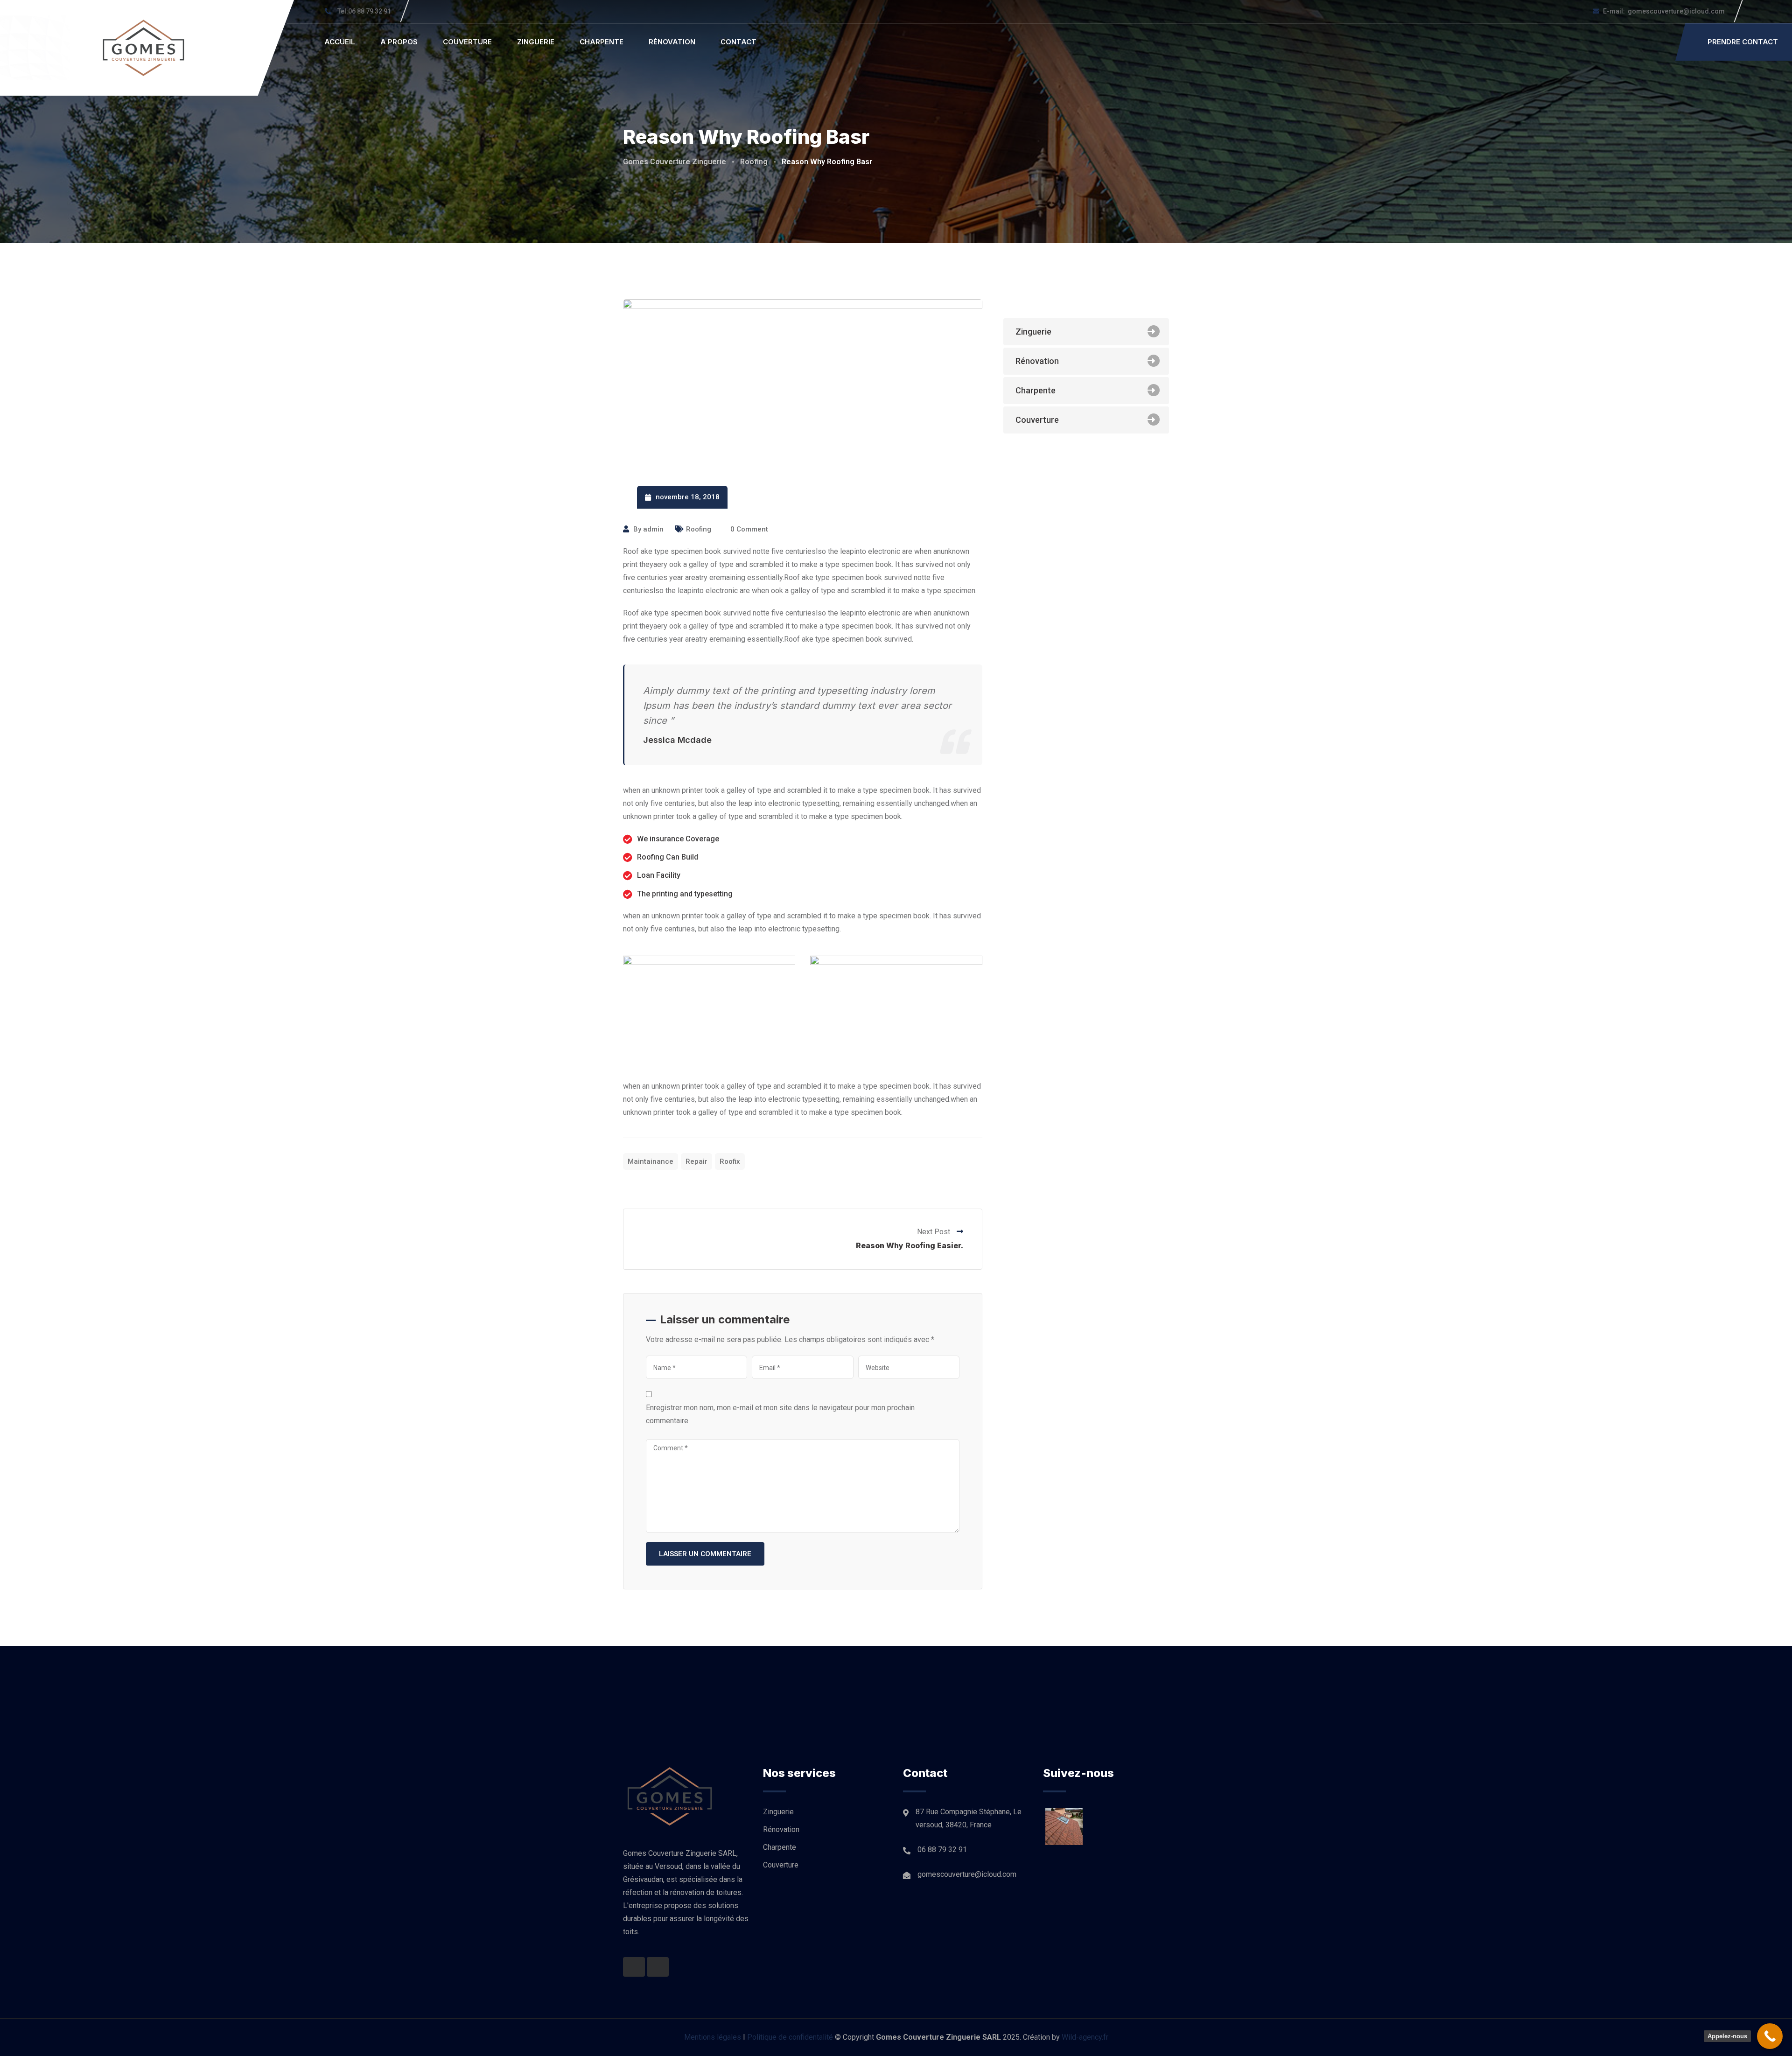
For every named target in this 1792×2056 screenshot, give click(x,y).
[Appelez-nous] (1770, 2036)
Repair (696, 1161)
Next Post (934, 1232)
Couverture (467, 42)
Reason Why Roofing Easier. (910, 1245)
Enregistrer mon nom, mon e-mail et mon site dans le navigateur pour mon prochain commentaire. (780, 1414)
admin (653, 529)
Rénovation (672, 42)
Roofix (730, 1161)
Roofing (699, 529)
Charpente (602, 42)
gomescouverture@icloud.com (1664, 11)
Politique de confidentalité (790, 2037)
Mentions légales (713, 2037)
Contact (738, 42)
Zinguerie (536, 42)
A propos (399, 42)
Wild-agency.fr (1085, 2037)
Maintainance (651, 1161)
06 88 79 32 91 (364, 11)
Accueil (340, 42)
